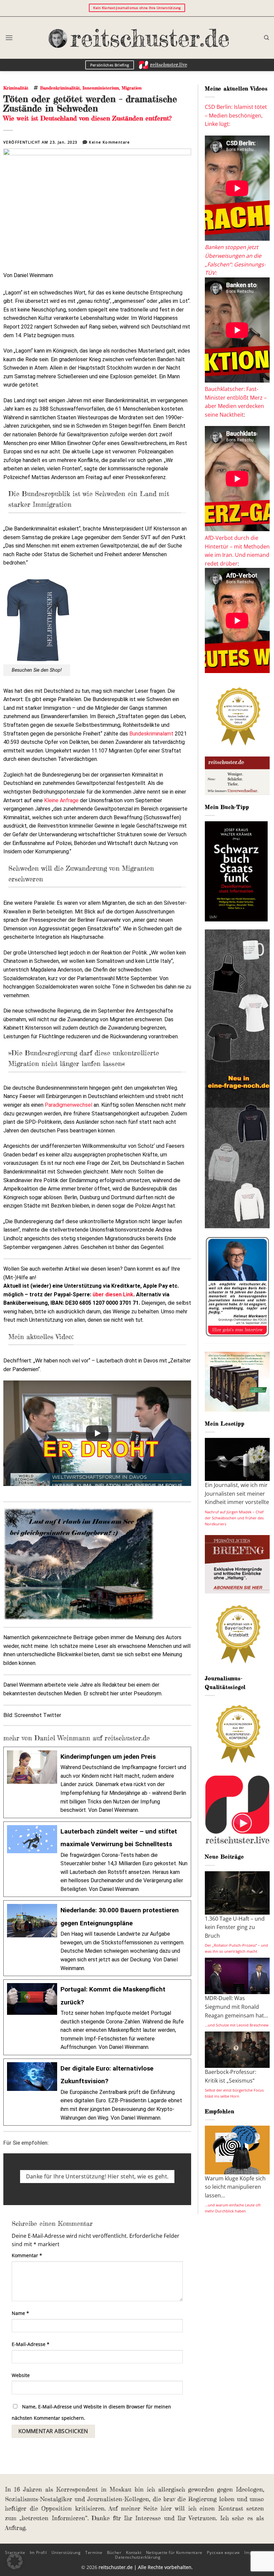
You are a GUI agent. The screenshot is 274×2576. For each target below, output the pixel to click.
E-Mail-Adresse (31, 2344)
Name (20, 2313)
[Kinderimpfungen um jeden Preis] (97, 1782)
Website (21, 2375)
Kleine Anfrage (61, 800)
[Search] (266, 38)
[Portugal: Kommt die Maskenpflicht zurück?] (97, 2017)
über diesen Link (113, 1295)
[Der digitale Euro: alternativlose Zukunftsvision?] (97, 2092)
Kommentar (27, 2255)
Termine (94, 2552)
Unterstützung (66, 2552)
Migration (132, 88)
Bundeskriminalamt (151, 734)
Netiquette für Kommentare (174, 2552)
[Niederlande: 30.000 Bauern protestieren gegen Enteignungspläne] (97, 1938)
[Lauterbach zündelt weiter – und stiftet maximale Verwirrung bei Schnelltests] (97, 1859)
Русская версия (223, 2552)
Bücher (114, 2552)
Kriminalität (16, 88)
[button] (9, 38)
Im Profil (38, 2552)
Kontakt (134, 2552)
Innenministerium (101, 88)
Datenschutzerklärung (138, 2557)
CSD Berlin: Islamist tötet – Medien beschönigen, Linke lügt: (236, 115)
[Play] (97, 1433)
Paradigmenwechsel (69, 1105)
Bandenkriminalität (60, 88)
